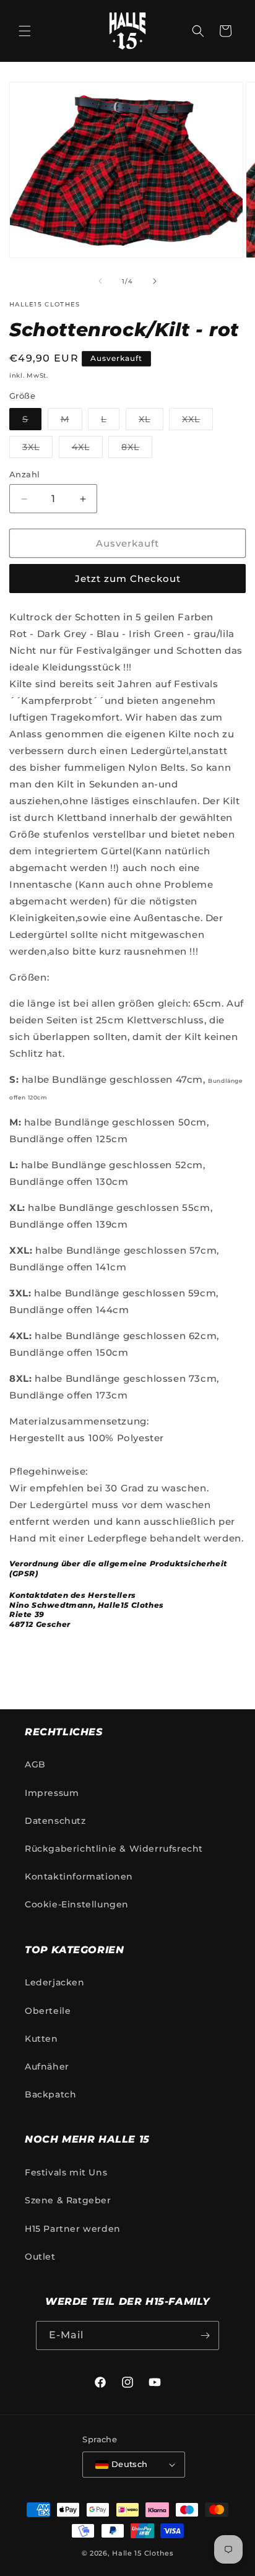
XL (151, 422)
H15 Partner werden (73, 2229)
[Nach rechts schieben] (155, 281)
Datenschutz (55, 1821)
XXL (197, 422)
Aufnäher (47, 2066)
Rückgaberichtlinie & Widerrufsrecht (114, 1849)
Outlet (40, 2257)
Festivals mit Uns (66, 2172)
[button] (25, 31)
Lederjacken (55, 1982)
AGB (35, 1764)
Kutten (41, 2039)
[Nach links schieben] (100, 281)
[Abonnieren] (205, 2335)
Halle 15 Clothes (143, 2553)
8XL (137, 449)
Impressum (52, 1793)
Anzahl (24, 474)
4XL (87, 449)
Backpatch (50, 2094)
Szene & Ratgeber (68, 2200)
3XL (37, 449)
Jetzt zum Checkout (128, 579)
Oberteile (48, 2011)
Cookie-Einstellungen (77, 1904)
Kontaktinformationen (79, 1876)
